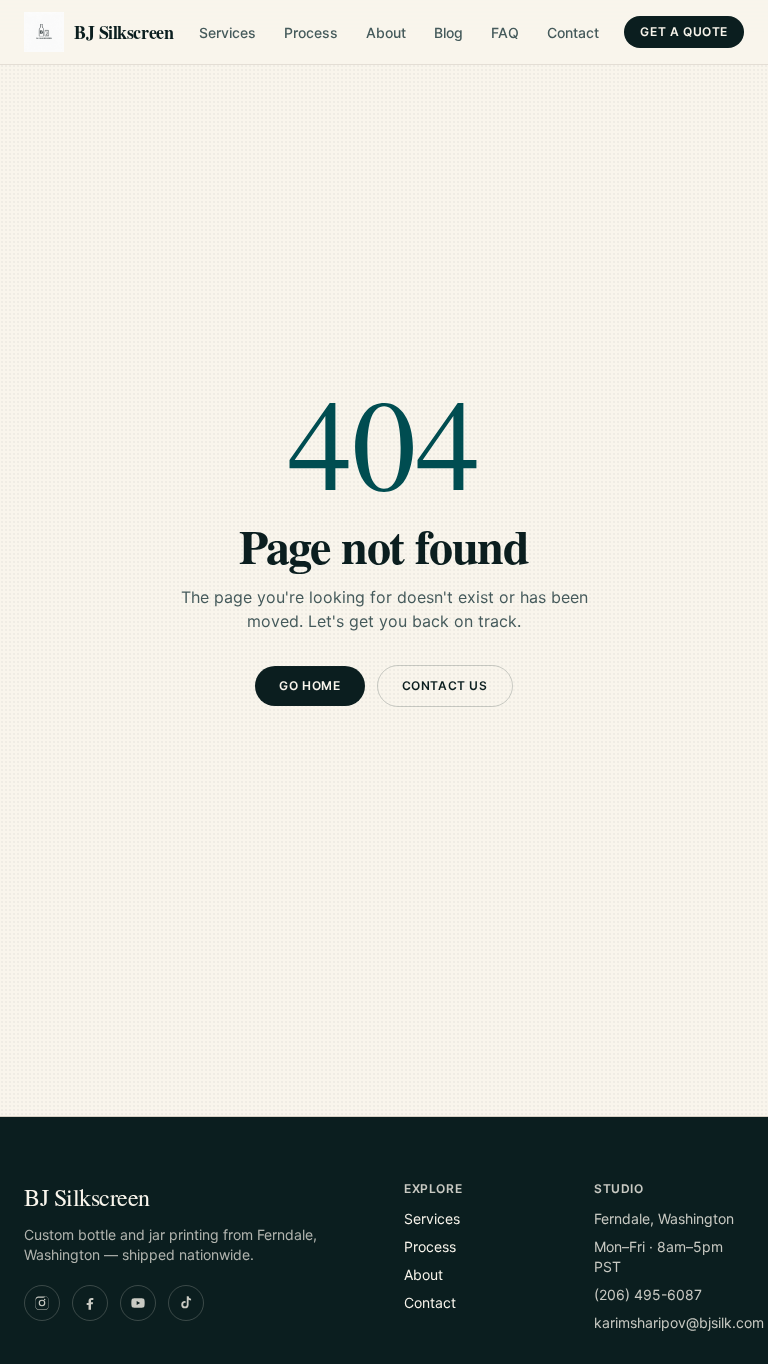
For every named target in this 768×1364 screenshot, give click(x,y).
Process (311, 32)
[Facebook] (90, 1303)
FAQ (505, 32)
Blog (448, 32)
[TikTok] (186, 1303)
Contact (573, 32)
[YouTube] (138, 1303)
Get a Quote (684, 31)
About (386, 32)
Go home (309, 685)
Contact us (445, 685)
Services (227, 32)
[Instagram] (42, 1303)
